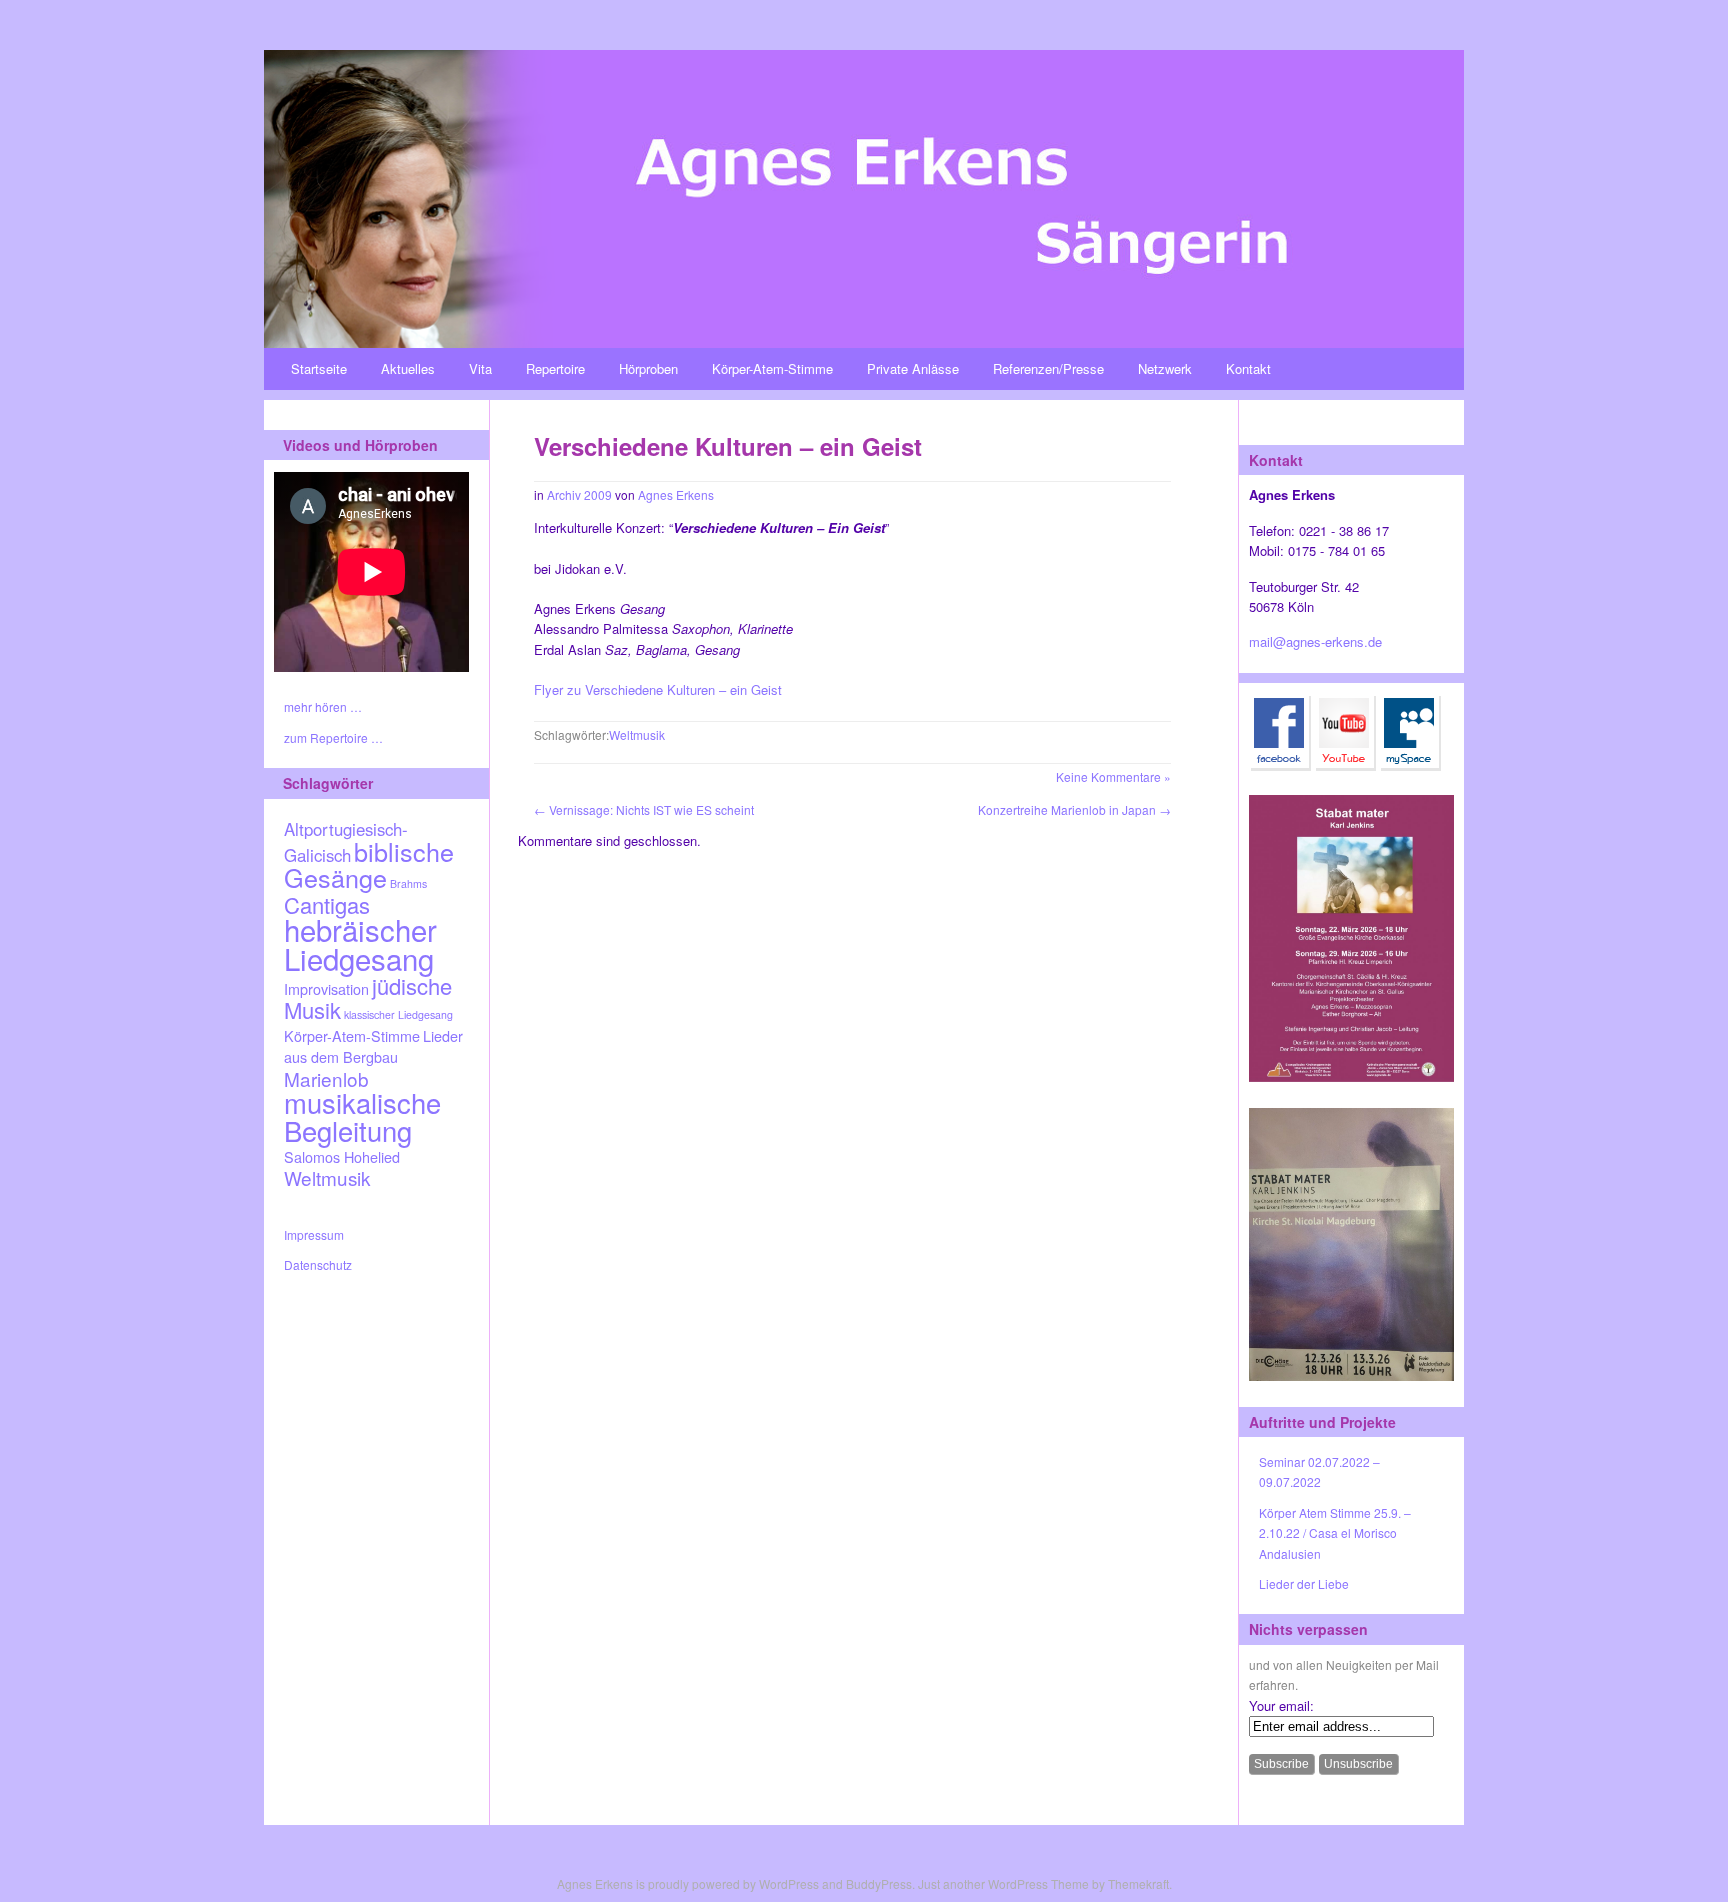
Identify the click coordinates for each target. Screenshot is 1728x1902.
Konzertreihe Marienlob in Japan (1074, 809)
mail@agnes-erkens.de (1315, 641)
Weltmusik (327, 1177)
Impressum (314, 1234)
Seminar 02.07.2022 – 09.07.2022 (1319, 1471)
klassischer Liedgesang (398, 1014)
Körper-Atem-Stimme (772, 368)
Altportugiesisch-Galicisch (346, 842)
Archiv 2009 (579, 494)
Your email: (1281, 1705)
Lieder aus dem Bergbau (373, 1046)
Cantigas (327, 904)
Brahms (408, 883)
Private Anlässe (913, 368)
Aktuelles (408, 368)
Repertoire (555, 368)
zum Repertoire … (333, 737)
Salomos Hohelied (342, 1156)
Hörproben (648, 368)
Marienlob (326, 1078)
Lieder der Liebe (1304, 1583)
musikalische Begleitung (362, 1115)
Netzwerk (1165, 368)
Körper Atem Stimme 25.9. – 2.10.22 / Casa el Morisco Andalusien (1335, 1533)
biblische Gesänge (369, 864)
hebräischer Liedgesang (360, 943)
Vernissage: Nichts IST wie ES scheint (644, 809)
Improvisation (326, 988)
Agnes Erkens (676, 494)
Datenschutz (318, 1264)
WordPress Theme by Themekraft (1078, 1883)
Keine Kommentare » (1113, 776)
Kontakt (1248, 368)
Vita (480, 368)
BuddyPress (879, 1883)
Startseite (319, 368)
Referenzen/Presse (1048, 368)
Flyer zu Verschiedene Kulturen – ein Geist (658, 689)
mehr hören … (323, 706)
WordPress (789, 1883)
